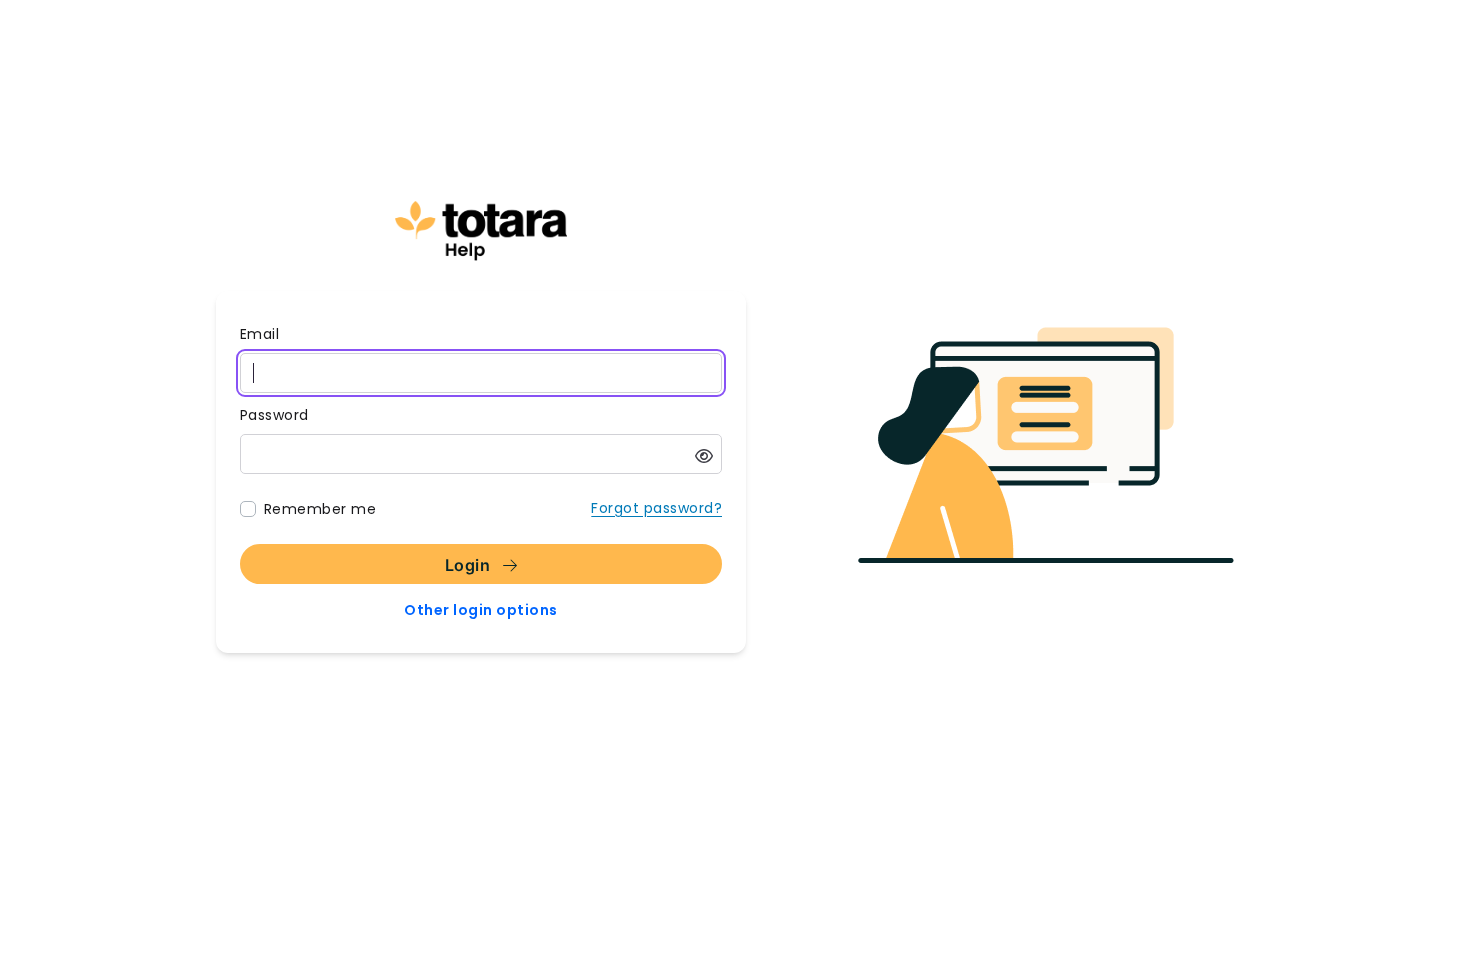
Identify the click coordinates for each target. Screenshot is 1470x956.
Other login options (480, 610)
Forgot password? (656, 508)
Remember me (320, 509)
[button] (704, 456)
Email (259, 334)
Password (274, 415)
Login (470, 565)
